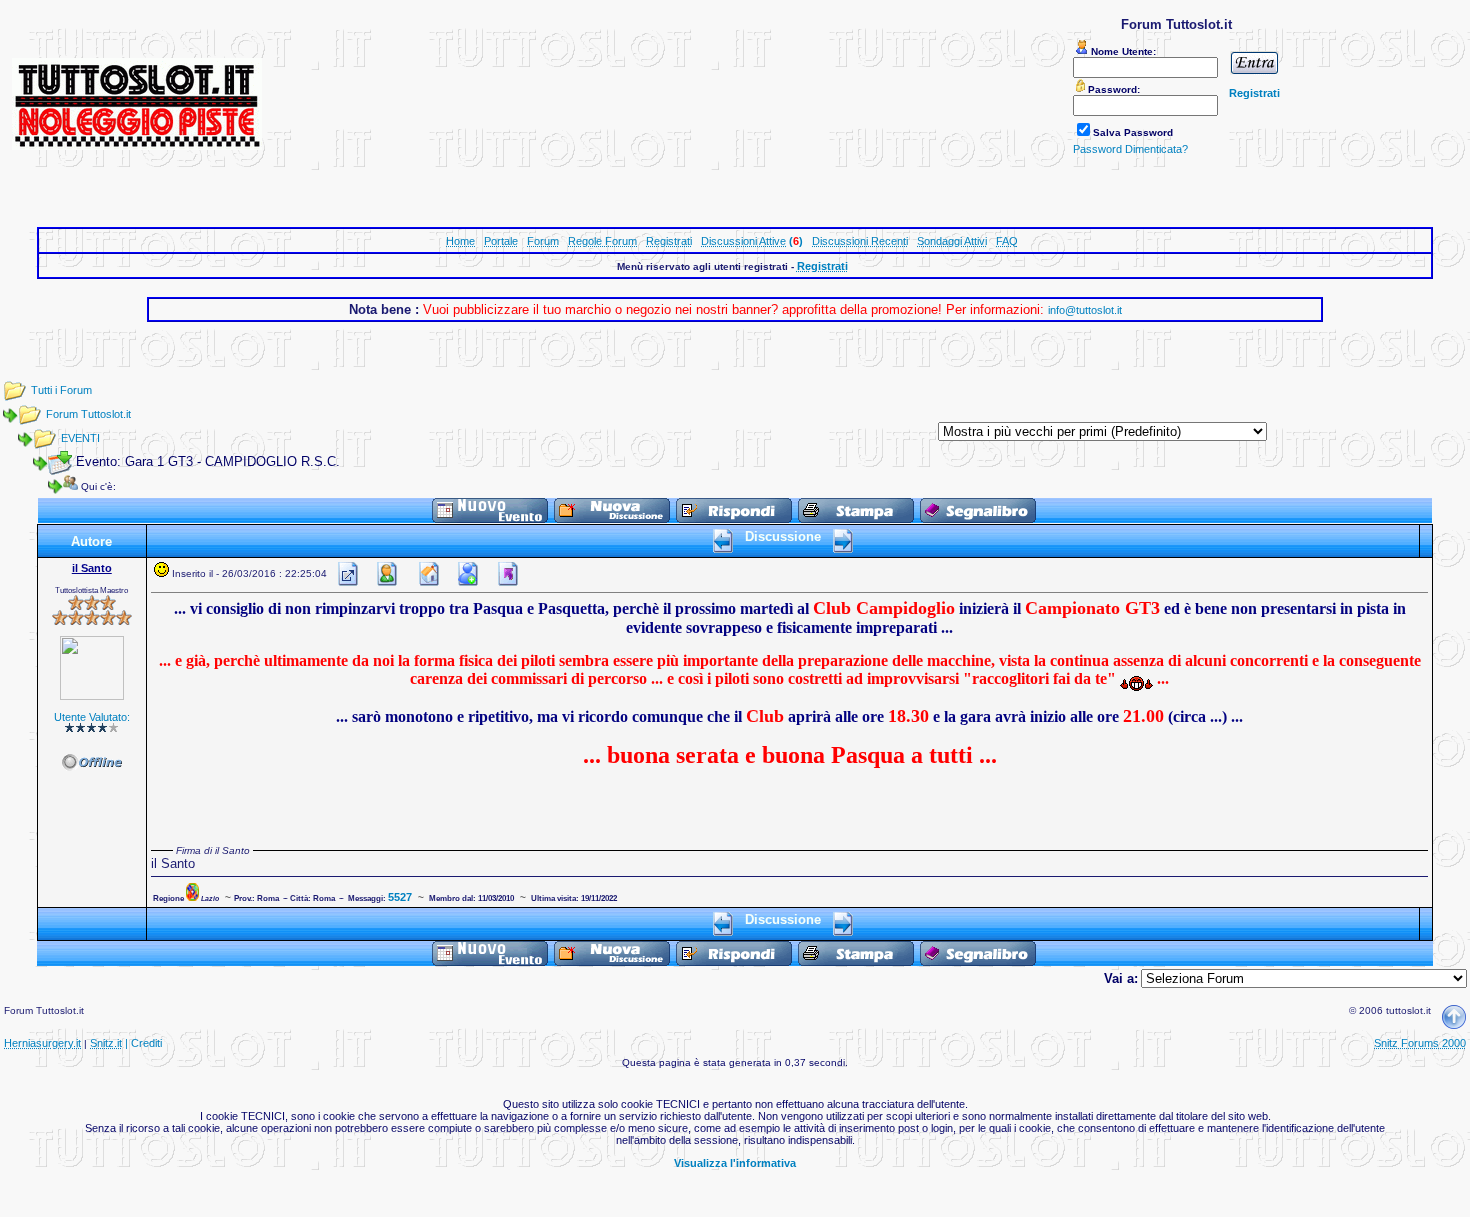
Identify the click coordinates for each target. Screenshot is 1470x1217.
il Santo (92, 568)
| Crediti (143, 1043)
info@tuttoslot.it (1085, 310)
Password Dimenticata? (1130, 149)
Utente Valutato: (92, 717)
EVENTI (80, 438)
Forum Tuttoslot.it (88, 414)
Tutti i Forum (61, 390)
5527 (400, 897)
